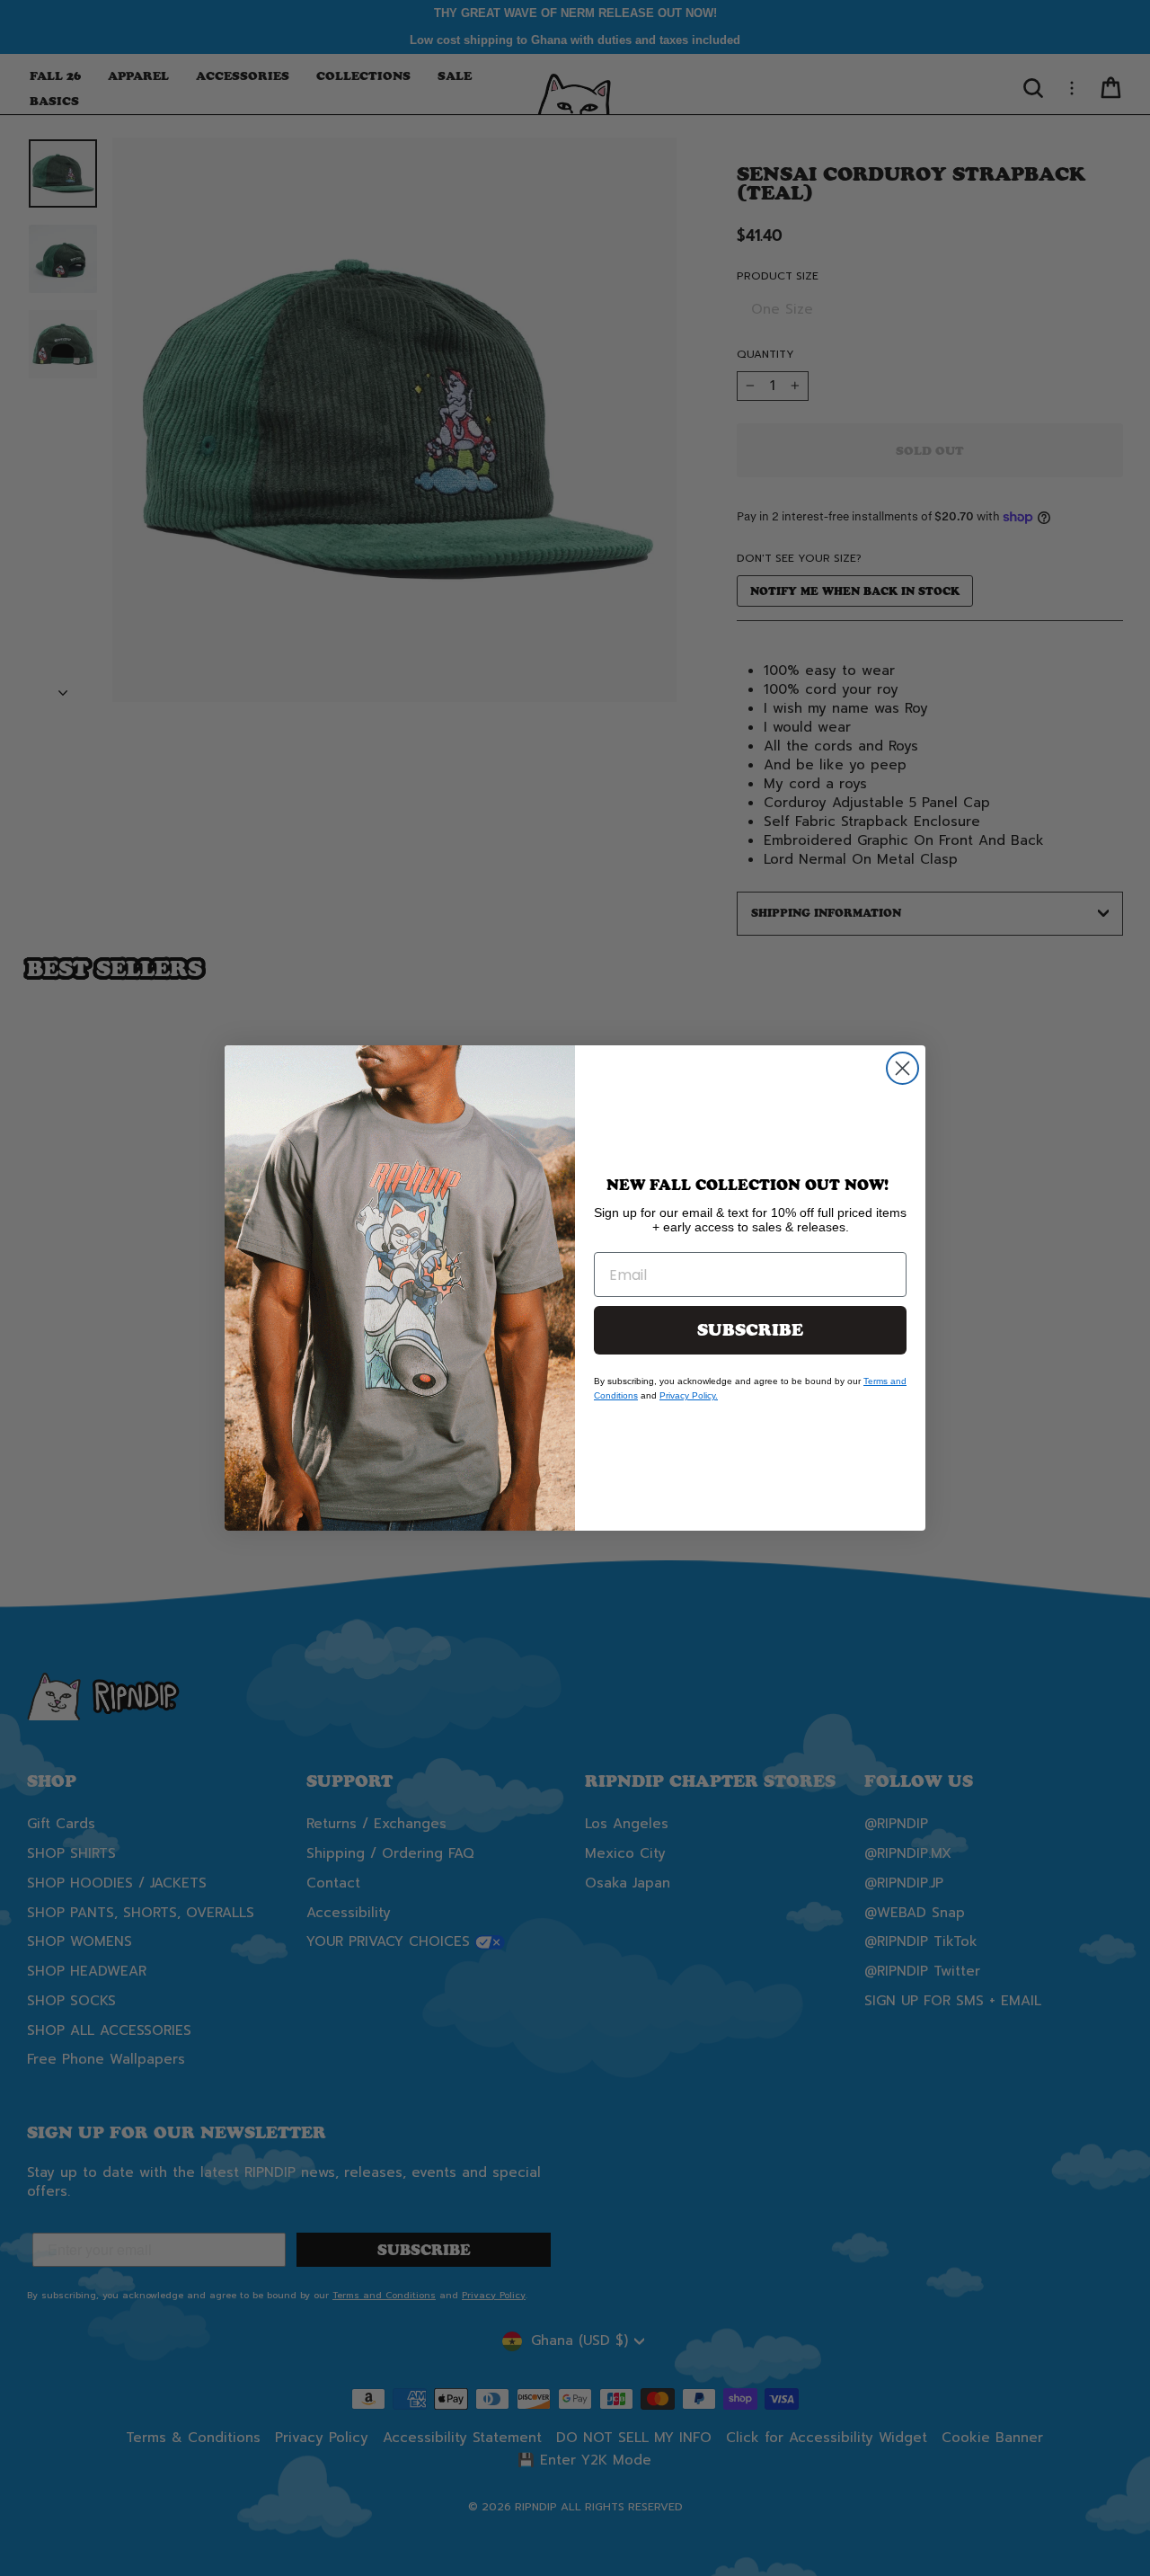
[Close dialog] (902, 1068)
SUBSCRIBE (750, 1330)
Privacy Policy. (689, 1395)
